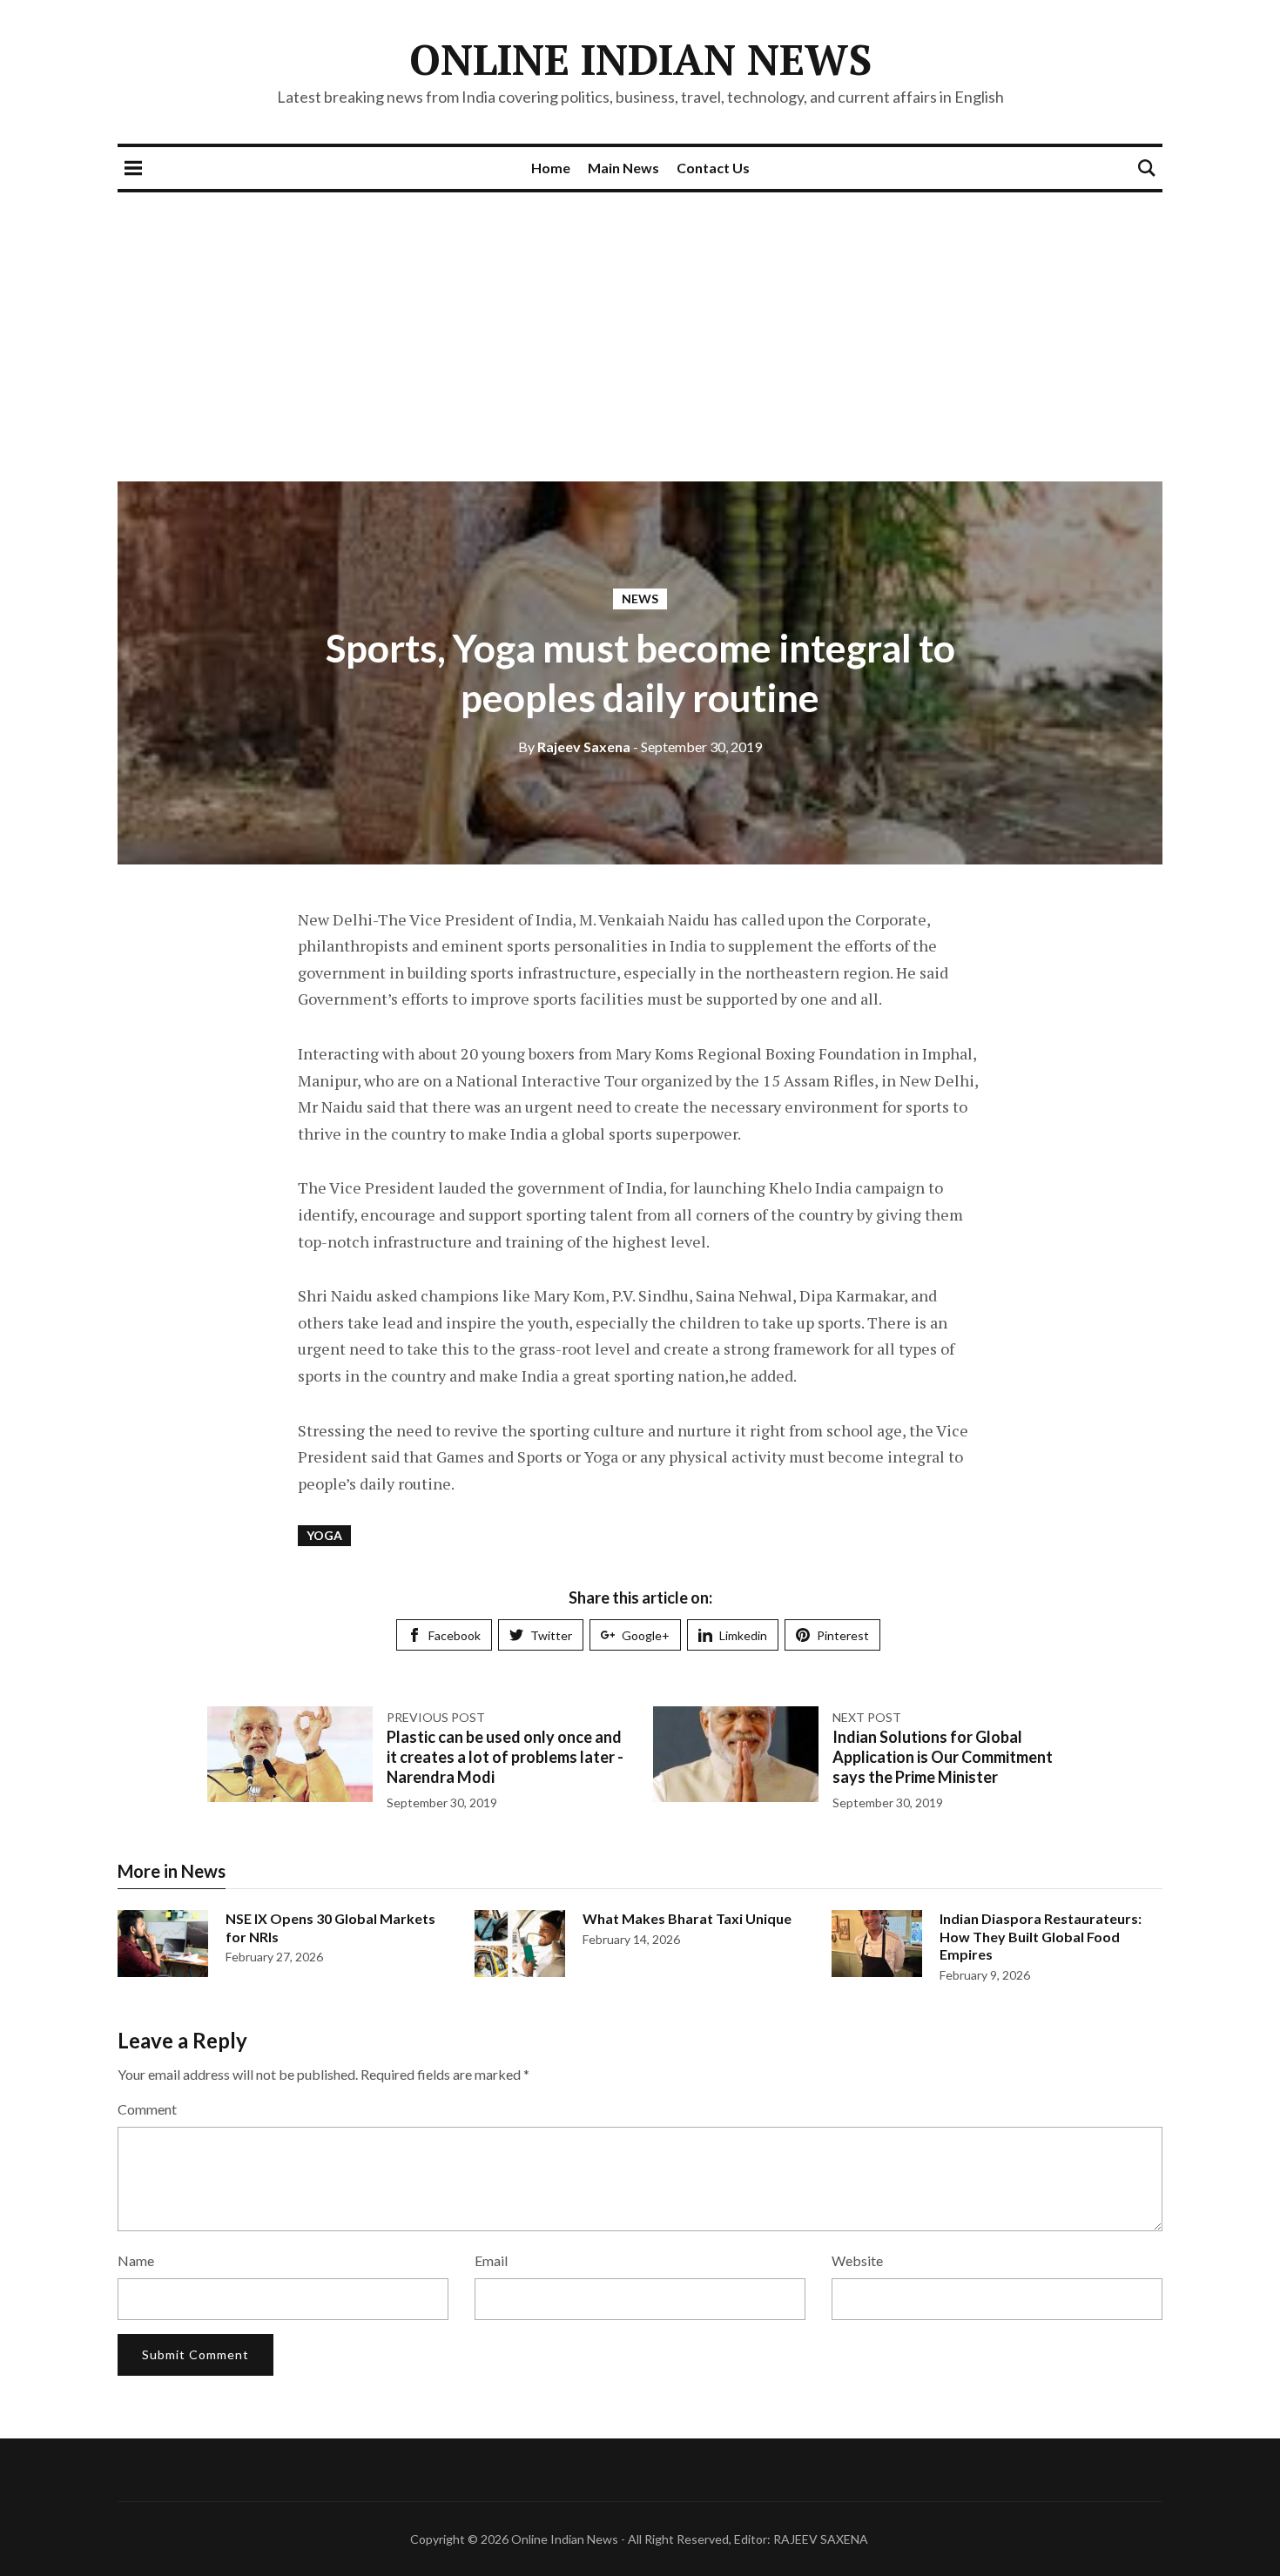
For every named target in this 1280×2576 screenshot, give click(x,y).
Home (551, 168)
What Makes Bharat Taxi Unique (687, 1918)
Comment (147, 2109)
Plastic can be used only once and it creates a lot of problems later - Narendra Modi (505, 1757)
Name (136, 2260)
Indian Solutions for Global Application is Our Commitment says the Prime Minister (943, 1757)
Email (491, 2260)
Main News (623, 168)
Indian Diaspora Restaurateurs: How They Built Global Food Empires (1041, 1937)
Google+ (646, 1635)
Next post (867, 1717)
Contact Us (713, 168)
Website (857, 2260)
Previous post (436, 1717)
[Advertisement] (640, 323)
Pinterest (843, 1635)
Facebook (455, 1635)
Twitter (551, 1635)
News (640, 599)
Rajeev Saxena (574, 747)
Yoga (324, 1535)
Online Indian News (640, 59)
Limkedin (743, 1635)
